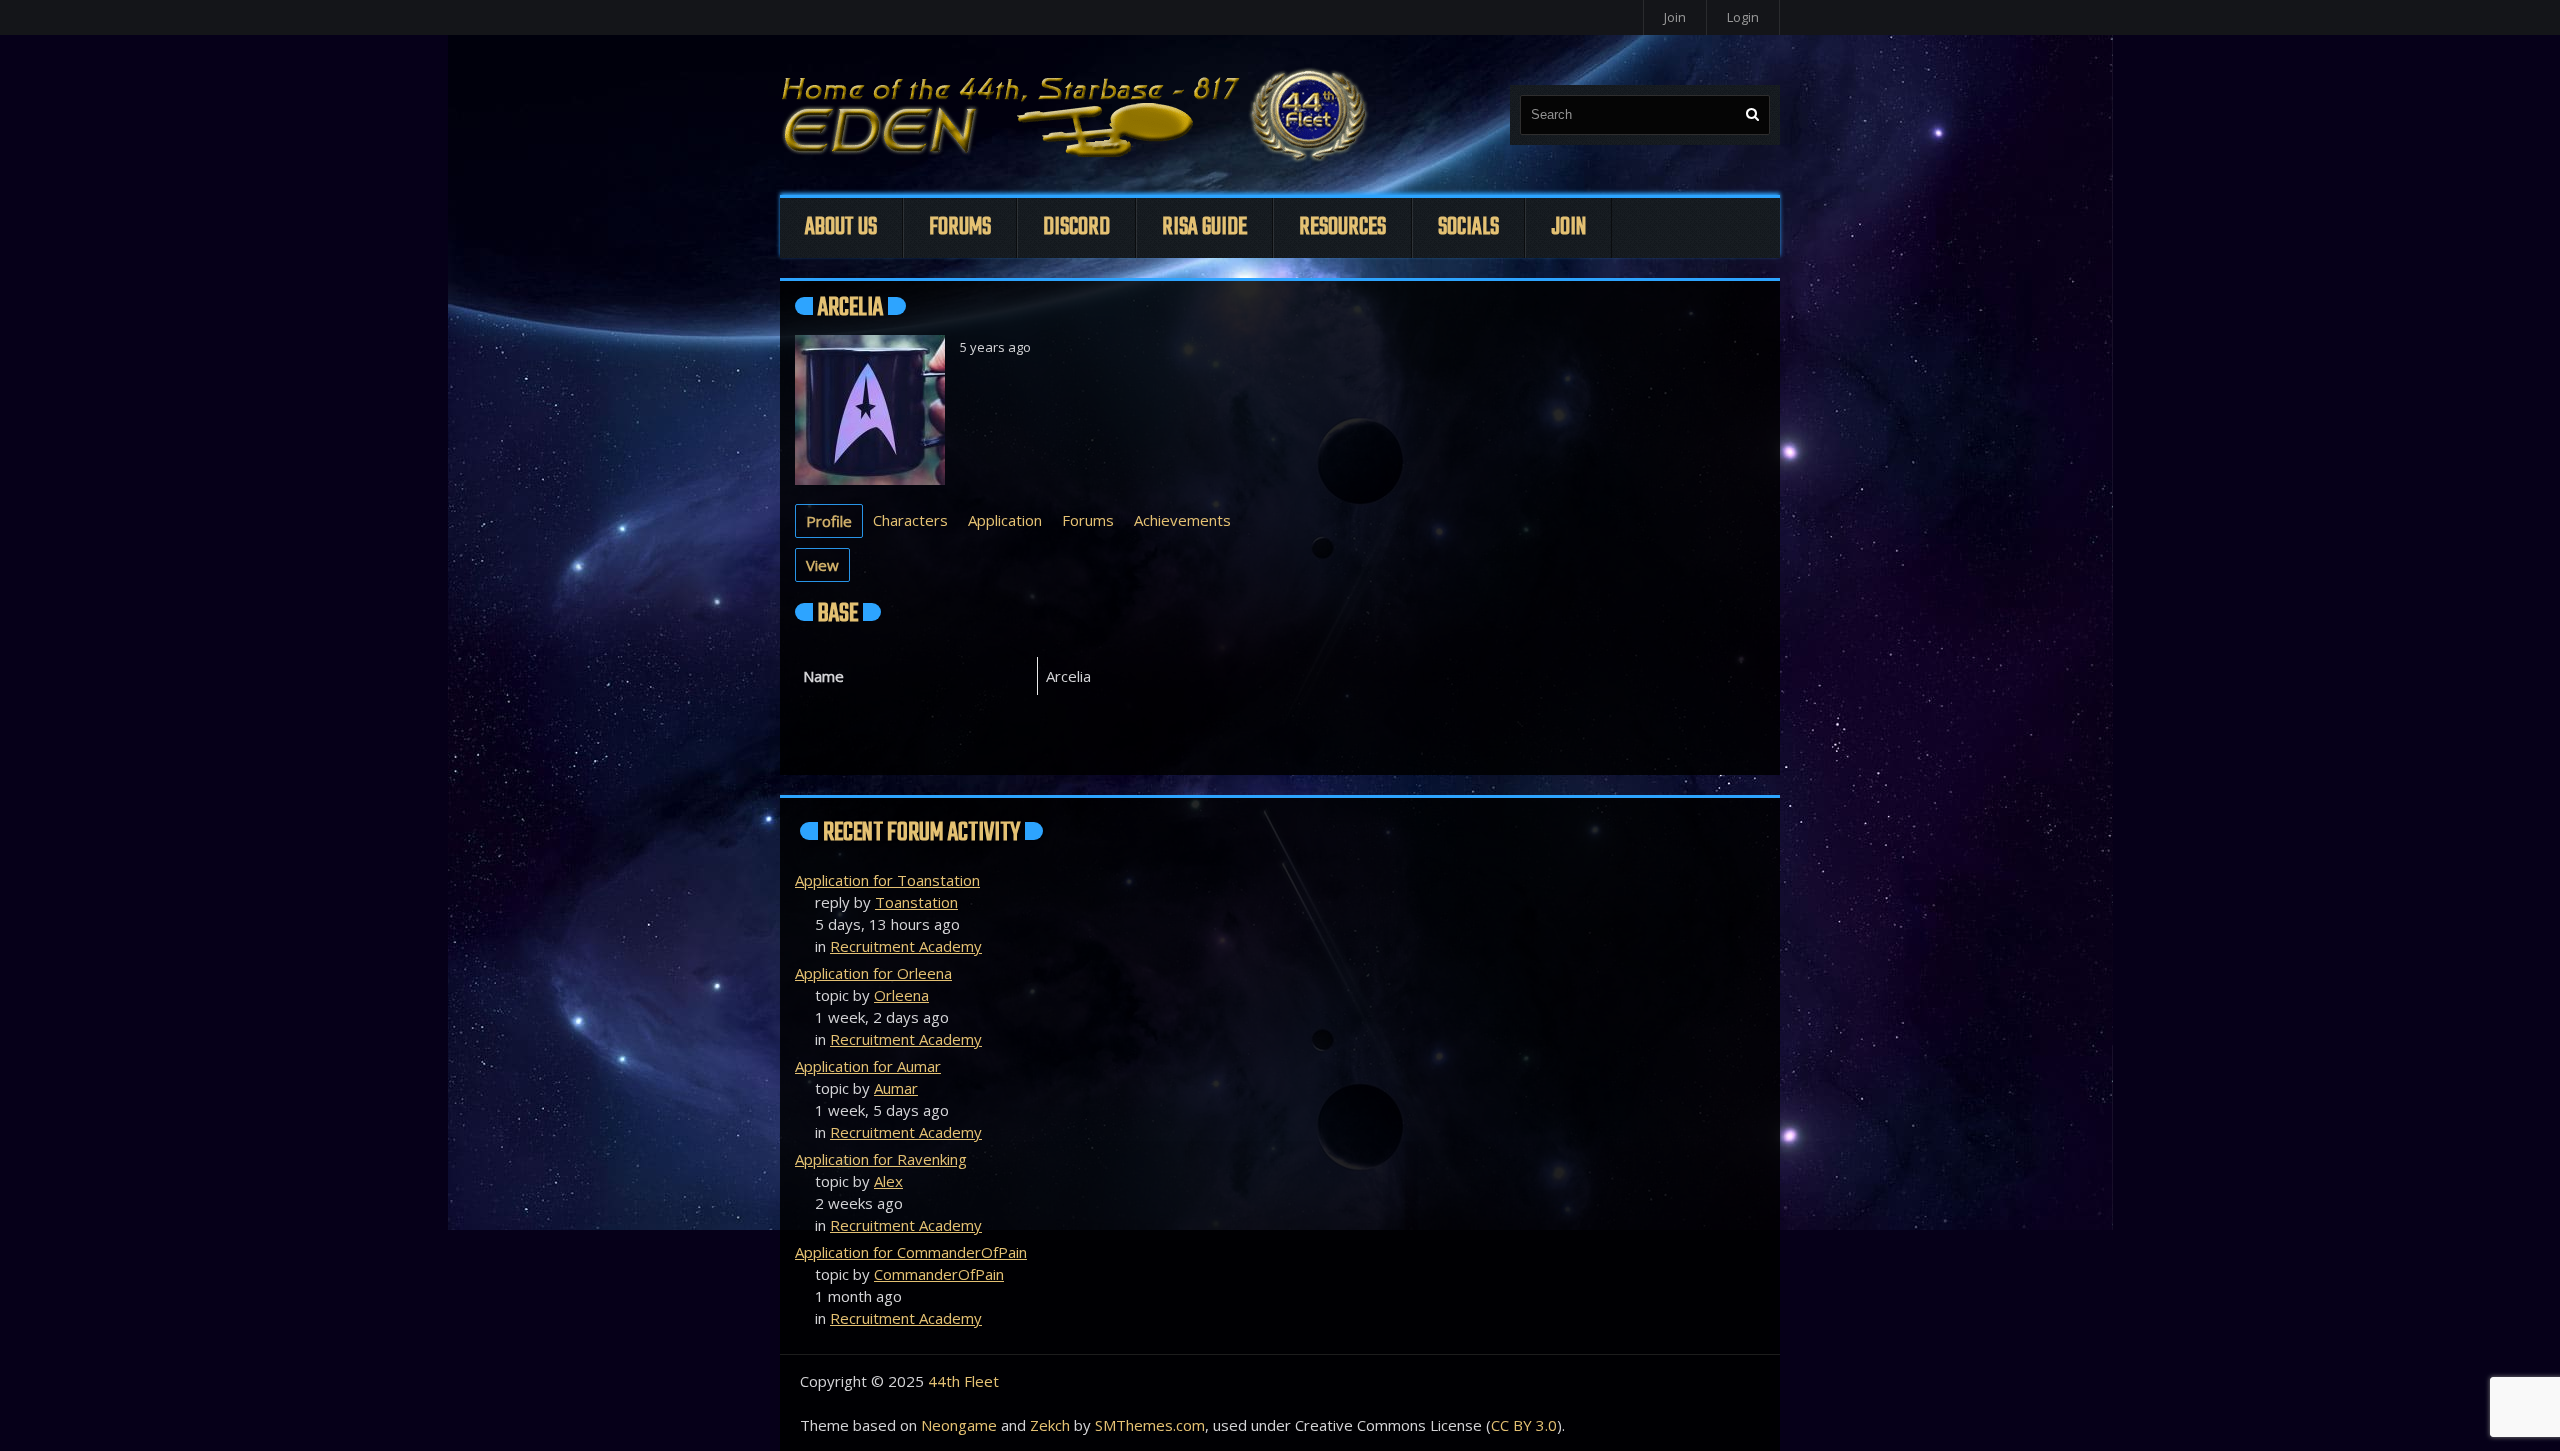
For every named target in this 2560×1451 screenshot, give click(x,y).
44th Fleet (963, 1381)
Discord (1076, 227)
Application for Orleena (873, 973)
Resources (1342, 227)
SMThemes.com (1150, 1425)
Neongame (959, 1425)
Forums (960, 227)
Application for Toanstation (887, 880)
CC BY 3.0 (1524, 1425)
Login (1743, 17)
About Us (841, 227)
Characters (910, 520)
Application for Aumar (868, 1066)
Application (1005, 520)
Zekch (1050, 1425)
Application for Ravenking (881, 1159)
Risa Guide (1204, 227)
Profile (829, 521)
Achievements (1182, 520)
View (822, 565)
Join (1675, 17)
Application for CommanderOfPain (911, 1252)
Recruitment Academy (906, 946)
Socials (1468, 227)
